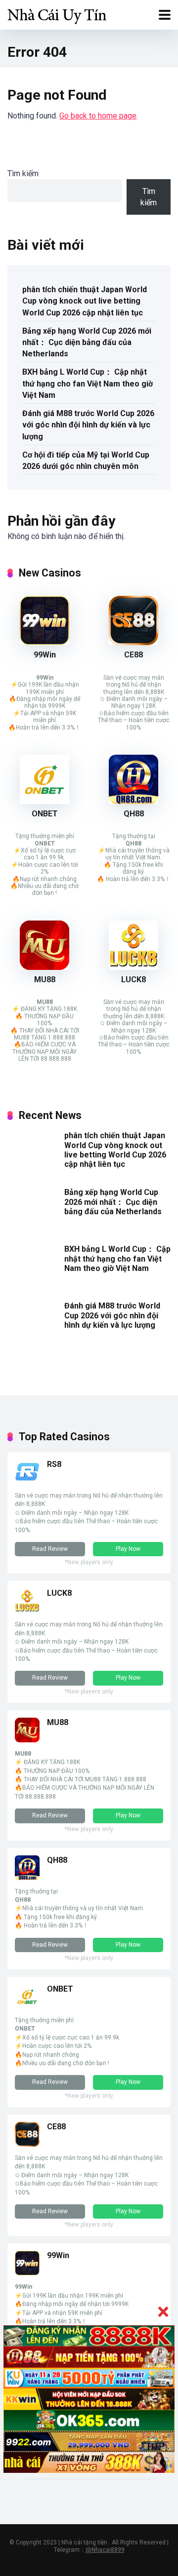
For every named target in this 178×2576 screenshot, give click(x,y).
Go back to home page (98, 116)
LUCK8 (133, 980)
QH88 (134, 814)
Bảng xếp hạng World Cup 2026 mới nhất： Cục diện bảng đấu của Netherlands (87, 342)
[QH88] (133, 801)
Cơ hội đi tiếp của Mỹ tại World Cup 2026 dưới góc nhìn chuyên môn (86, 461)
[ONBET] (44, 801)
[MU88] (44, 967)
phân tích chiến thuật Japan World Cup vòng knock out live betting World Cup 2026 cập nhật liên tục (85, 301)
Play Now (128, 1549)
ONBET (45, 814)
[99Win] (44, 642)
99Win (45, 655)
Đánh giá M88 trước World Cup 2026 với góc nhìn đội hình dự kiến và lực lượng (88, 425)
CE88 (133, 655)
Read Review (50, 1549)
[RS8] (27, 1481)
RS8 (54, 1464)
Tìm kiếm (23, 173)
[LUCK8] (133, 967)
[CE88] (133, 642)
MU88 (45, 980)
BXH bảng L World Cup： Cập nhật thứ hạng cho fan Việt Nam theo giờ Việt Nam (88, 383)
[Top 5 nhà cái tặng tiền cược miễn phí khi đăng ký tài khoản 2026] (57, 14)
